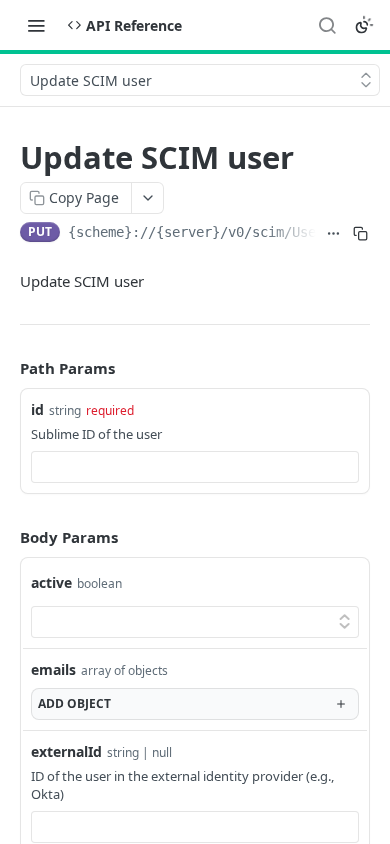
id (37, 409)
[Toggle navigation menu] (36, 25)
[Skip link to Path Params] (6, 369)
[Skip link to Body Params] (6, 537)
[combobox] (195, 467)
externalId (66, 751)
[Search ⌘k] (327, 25)
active (51, 582)
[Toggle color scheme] (364, 25)
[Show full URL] (333, 234)
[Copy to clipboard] (360, 234)
